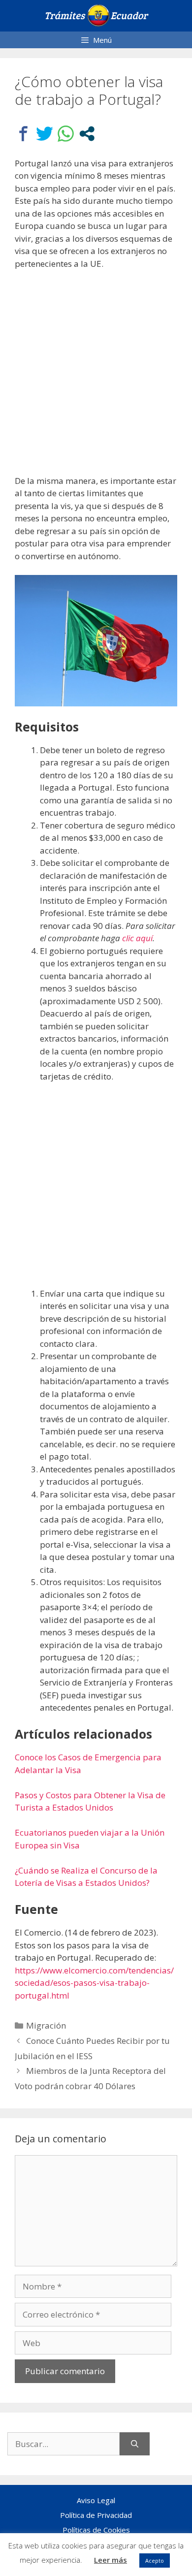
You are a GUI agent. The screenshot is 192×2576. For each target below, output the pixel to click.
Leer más (111, 2560)
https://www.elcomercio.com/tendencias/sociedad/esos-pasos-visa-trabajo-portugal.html (94, 1983)
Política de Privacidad (96, 2515)
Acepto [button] (155, 2560)
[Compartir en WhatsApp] (66, 134)
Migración (46, 2025)
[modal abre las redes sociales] (87, 134)
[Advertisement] (96, 379)
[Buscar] (135, 2444)
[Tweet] (45, 134)
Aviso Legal (96, 2500)
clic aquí (137, 938)
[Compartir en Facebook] (23, 134)
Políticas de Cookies (96, 2530)
